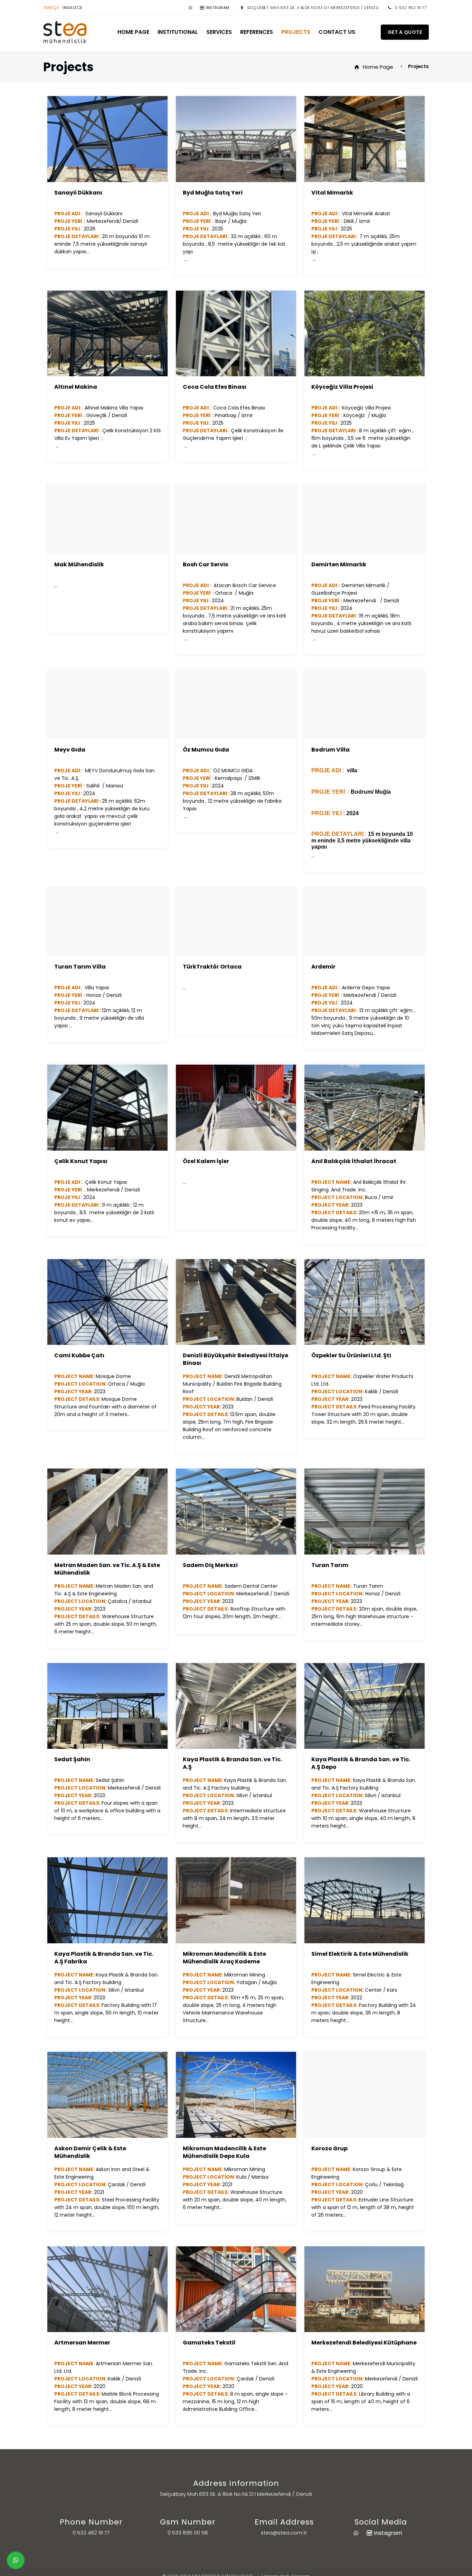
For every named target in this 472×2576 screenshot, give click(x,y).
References (257, 32)
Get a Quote (405, 32)
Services (219, 32)
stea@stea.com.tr (284, 2533)
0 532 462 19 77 (411, 8)
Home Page (133, 32)
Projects (296, 32)
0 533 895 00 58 (188, 2533)
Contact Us (337, 32)
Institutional (178, 32)
